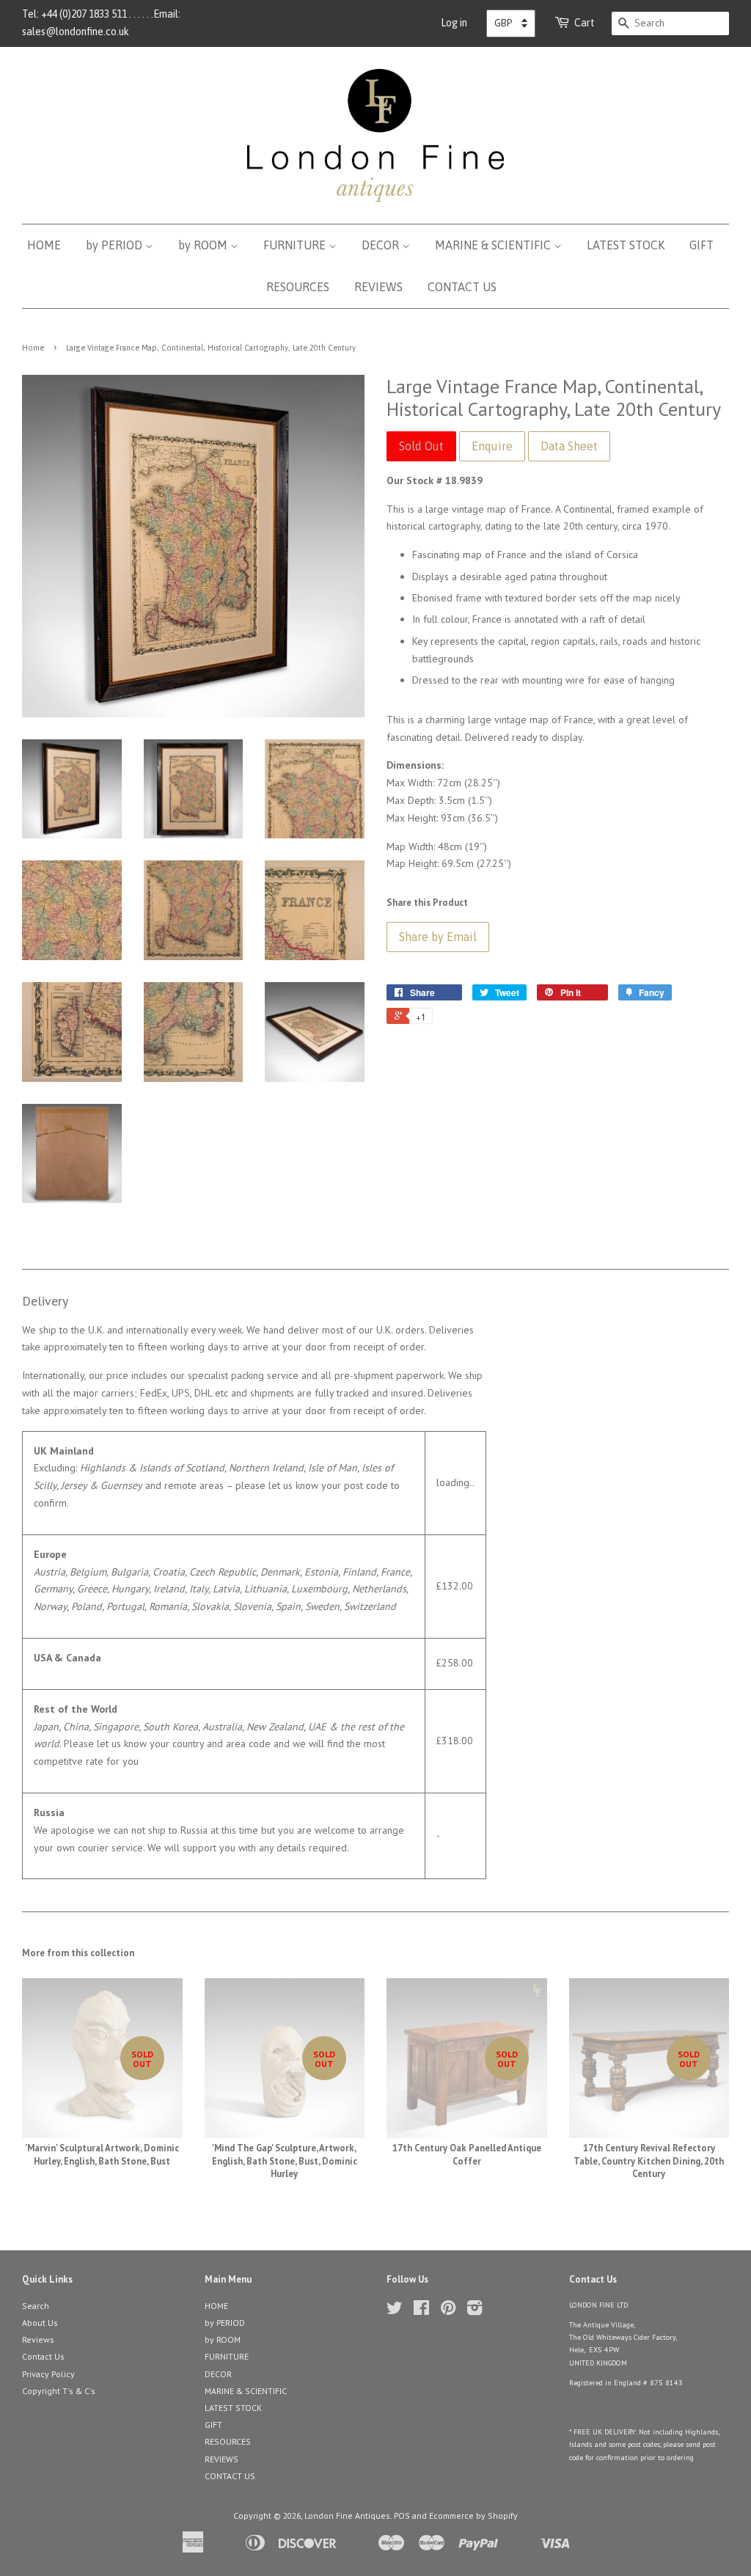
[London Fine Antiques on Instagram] (475, 2311)
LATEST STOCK (626, 245)
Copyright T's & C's (59, 2391)
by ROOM (204, 245)
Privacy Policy (48, 2374)
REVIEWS (378, 287)
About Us (40, 2323)
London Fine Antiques (347, 2515)
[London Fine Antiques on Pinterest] (448, 2311)
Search (36, 2306)
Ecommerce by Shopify (473, 2515)
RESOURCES (298, 287)
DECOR (382, 245)
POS (402, 2515)
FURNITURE (296, 245)
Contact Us (43, 2356)
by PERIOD (116, 245)
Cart (585, 23)
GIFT (701, 245)
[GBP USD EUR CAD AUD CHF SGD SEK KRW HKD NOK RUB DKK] (511, 23)
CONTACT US (462, 287)
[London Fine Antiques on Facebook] (421, 2311)
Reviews (38, 2339)
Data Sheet (569, 446)
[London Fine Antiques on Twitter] (395, 2311)
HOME (44, 245)
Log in (454, 23)
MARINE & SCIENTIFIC (494, 245)
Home (33, 348)
